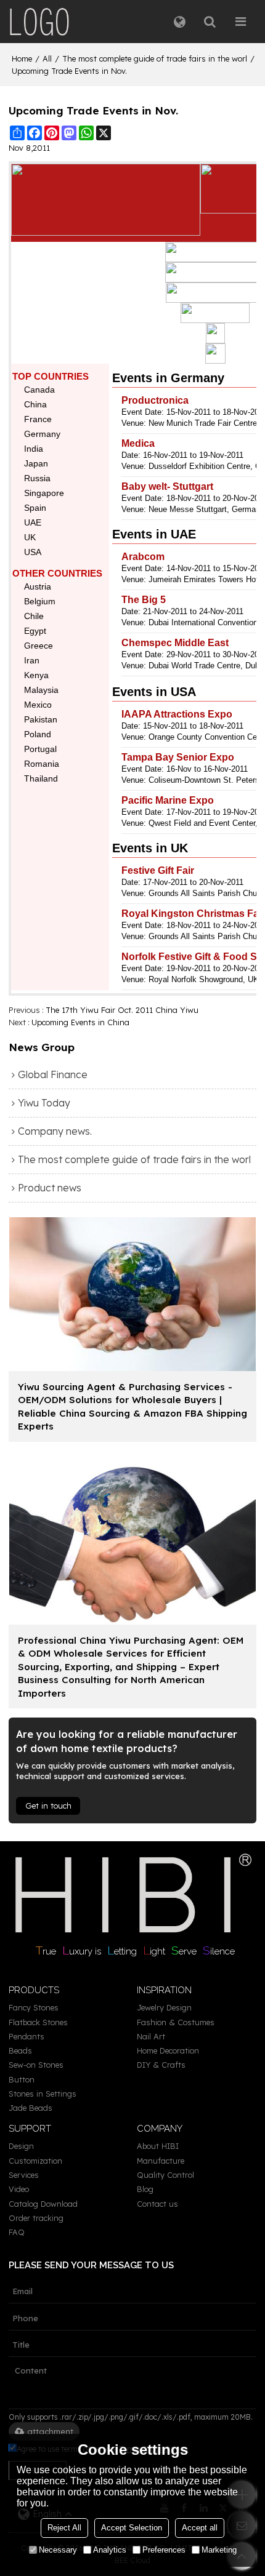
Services (24, 2175)
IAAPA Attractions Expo (177, 714)
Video (19, 2189)
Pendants (26, 2036)
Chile (34, 616)
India (34, 449)
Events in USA (154, 692)
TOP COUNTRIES (51, 376)
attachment (50, 2431)
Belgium (40, 601)
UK (30, 537)
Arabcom (143, 557)
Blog (145, 2189)
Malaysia (41, 690)
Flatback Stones (38, 2022)
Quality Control (165, 2175)
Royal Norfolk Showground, (197, 979)
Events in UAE (154, 534)
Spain (35, 508)
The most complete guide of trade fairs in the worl (155, 58)
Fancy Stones (34, 2007)
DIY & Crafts (161, 2065)
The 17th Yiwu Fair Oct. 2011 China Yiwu (122, 1010)
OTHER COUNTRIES (57, 573)
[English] (180, 22)
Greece (39, 646)
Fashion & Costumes (176, 2022)
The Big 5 (144, 600)
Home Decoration (168, 2050)
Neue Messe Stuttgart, (189, 509)
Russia (37, 478)
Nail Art (151, 2036)
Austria (38, 586)
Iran (32, 660)
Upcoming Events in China (80, 1022)
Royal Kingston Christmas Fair (193, 914)
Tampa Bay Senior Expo (178, 757)
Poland (38, 734)
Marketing (219, 2550)
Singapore (44, 493)
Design (21, 2146)
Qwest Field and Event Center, (203, 823)
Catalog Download (43, 2204)
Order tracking (36, 2218)
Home (22, 58)
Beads (20, 2050)
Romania (42, 764)
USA (33, 552)
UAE (33, 522)
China (35, 404)
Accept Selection (132, 2528)
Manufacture (161, 2161)
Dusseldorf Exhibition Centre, (201, 466)
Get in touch (48, 1806)
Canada (39, 390)
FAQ (17, 2232)
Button (22, 2079)
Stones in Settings (43, 2094)
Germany (42, 434)
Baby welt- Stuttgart (167, 486)
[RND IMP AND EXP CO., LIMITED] (39, 22)
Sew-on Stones (36, 2065)
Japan (36, 463)
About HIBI (158, 2146)
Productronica (155, 400)
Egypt (35, 631)
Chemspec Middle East (175, 643)
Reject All (64, 2528)
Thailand (41, 778)
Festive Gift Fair (158, 870)
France (38, 419)
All (47, 58)
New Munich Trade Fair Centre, (204, 423)
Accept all (200, 2528)
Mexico (38, 705)
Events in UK (150, 848)
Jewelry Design (164, 2007)
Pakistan (41, 719)
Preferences (164, 2550)
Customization (35, 2161)
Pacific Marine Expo (168, 800)
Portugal (40, 749)
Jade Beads (31, 2108)
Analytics (110, 2550)
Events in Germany (168, 378)
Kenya (36, 675)
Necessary (58, 2550)
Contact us (157, 2204)
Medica (138, 443)
